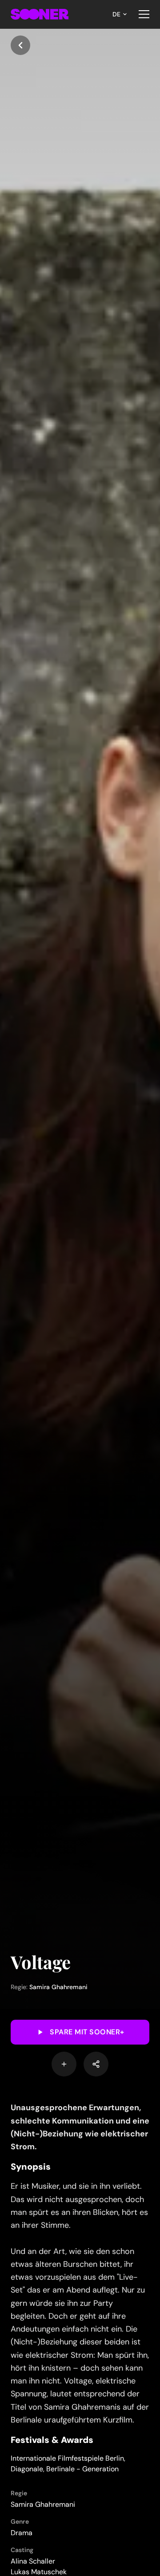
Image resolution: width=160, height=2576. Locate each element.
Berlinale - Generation (82, 2469)
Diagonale (27, 2469)
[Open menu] (144, 14)
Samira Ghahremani (58, 1987)
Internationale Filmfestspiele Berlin (67, 2458)
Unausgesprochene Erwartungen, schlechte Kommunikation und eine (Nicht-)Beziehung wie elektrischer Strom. (80, 2127)
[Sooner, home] (40, 14)
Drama (22, 2533)
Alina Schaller (33, 2561)
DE (116, 14)
